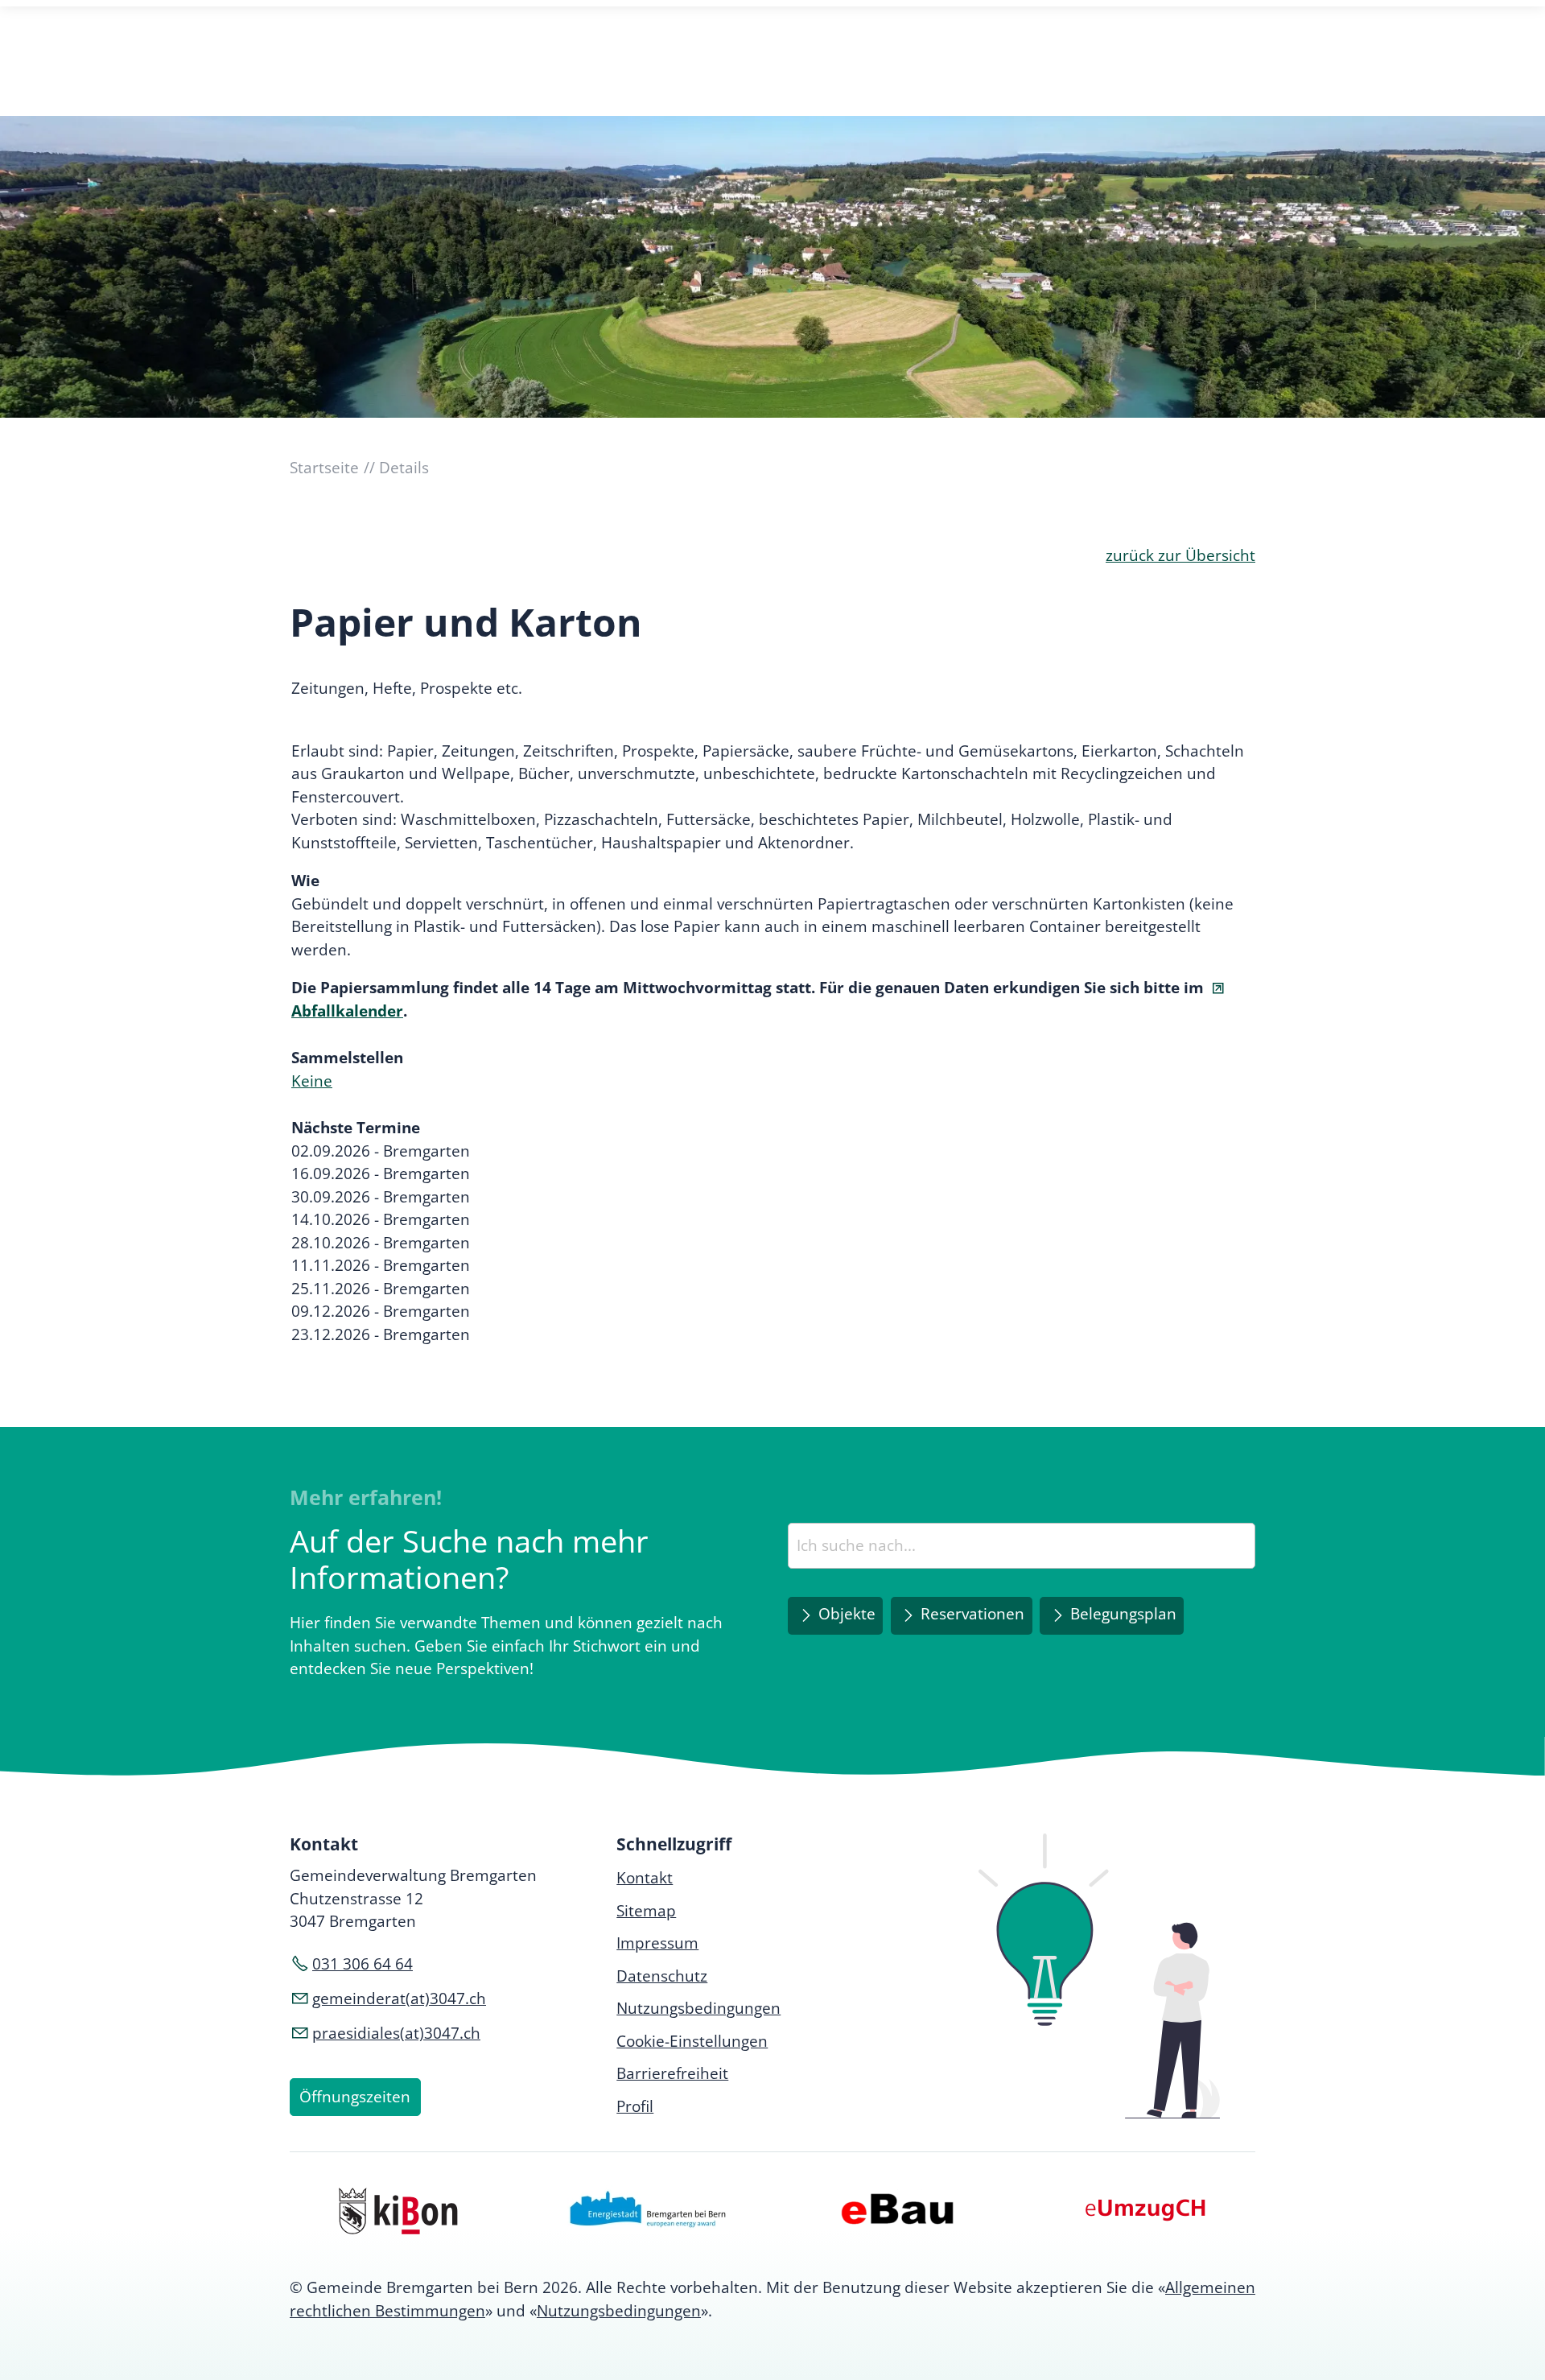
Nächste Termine (356, 1128)
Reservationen (972, 1614)
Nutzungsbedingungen (619, 2311)
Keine (312, 1081)
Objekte (847, 1614)
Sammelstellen (347, 1058)
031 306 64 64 (363, 1964)
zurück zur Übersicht (1180, 555)
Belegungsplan (1123, 1614)
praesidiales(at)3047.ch (396, 2033)
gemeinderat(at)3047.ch (399, 1998)
